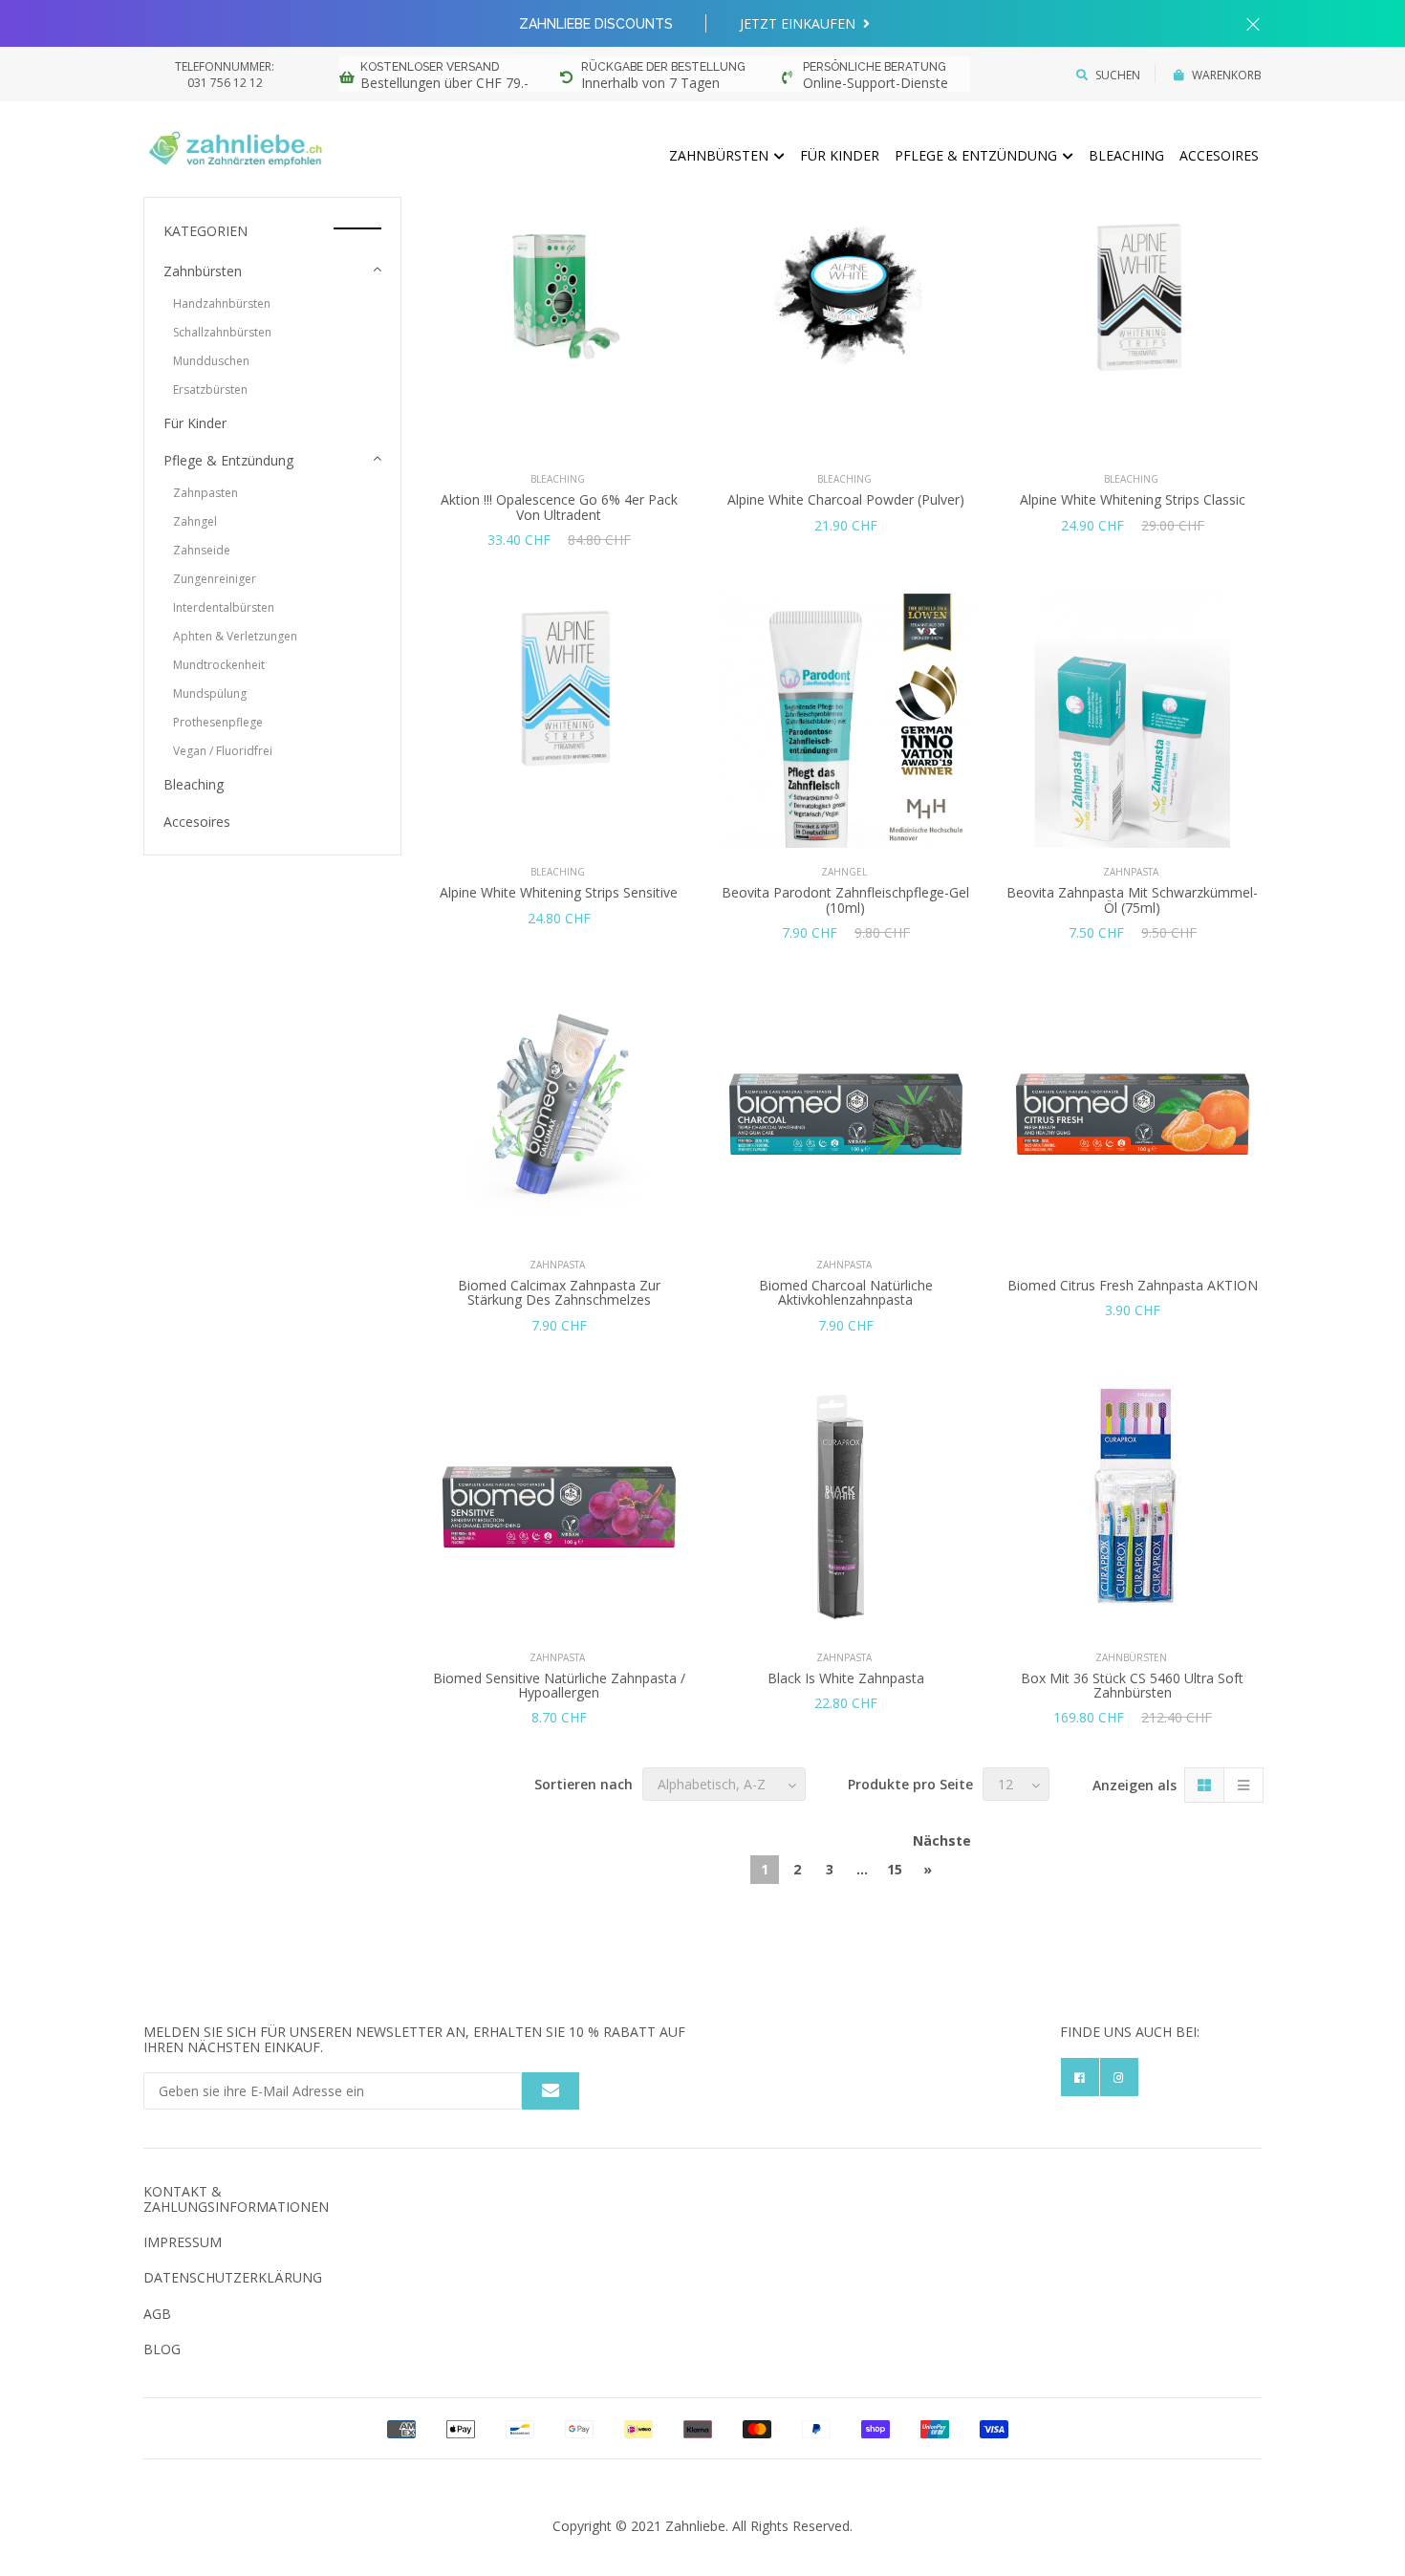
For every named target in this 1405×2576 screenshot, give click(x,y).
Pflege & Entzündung (978, 155)
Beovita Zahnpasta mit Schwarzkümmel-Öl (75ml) (1132, 899)
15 (895, 1869)
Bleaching (1126, 155)
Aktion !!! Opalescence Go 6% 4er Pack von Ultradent (559, 507)
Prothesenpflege (218, 722)
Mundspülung (210, 693)
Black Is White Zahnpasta (846, 1678)
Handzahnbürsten (222, 303)
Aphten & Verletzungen (235, 636)
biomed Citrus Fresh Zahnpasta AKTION (1133, 1285)
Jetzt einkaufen (800, 23)
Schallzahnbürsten (222, 332)
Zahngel (195, 521)
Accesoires (1219, 155)
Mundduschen (211, 361)
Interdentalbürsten (224, 607)
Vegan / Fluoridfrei (223, 751)
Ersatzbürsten (210, 390)
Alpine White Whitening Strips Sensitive (559, 892)
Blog (162, 2349)
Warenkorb (1227, 75)
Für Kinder (840, 155)
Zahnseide (202, 550)
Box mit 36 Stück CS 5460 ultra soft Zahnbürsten (1132, 1685)
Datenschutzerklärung (233, 2277)
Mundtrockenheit (219, 665)
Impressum (183, 2242)
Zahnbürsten (721, 155)
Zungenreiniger (215, 579)
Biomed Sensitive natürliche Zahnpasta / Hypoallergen (559, 1685)
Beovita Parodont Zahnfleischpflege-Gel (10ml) (845, 899)
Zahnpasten (205, 493)
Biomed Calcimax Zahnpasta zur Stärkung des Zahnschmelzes (559, 1292)
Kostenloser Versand (430, 67)
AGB (157, 2314)
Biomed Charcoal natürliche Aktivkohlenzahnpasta (846, 1292)
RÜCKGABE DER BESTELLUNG (663, 67)
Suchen (1118, 75)
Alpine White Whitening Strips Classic (1133, 499)
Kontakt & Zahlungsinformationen (236, 2198)
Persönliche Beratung (875, 67)
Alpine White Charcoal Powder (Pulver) (846, 499)
